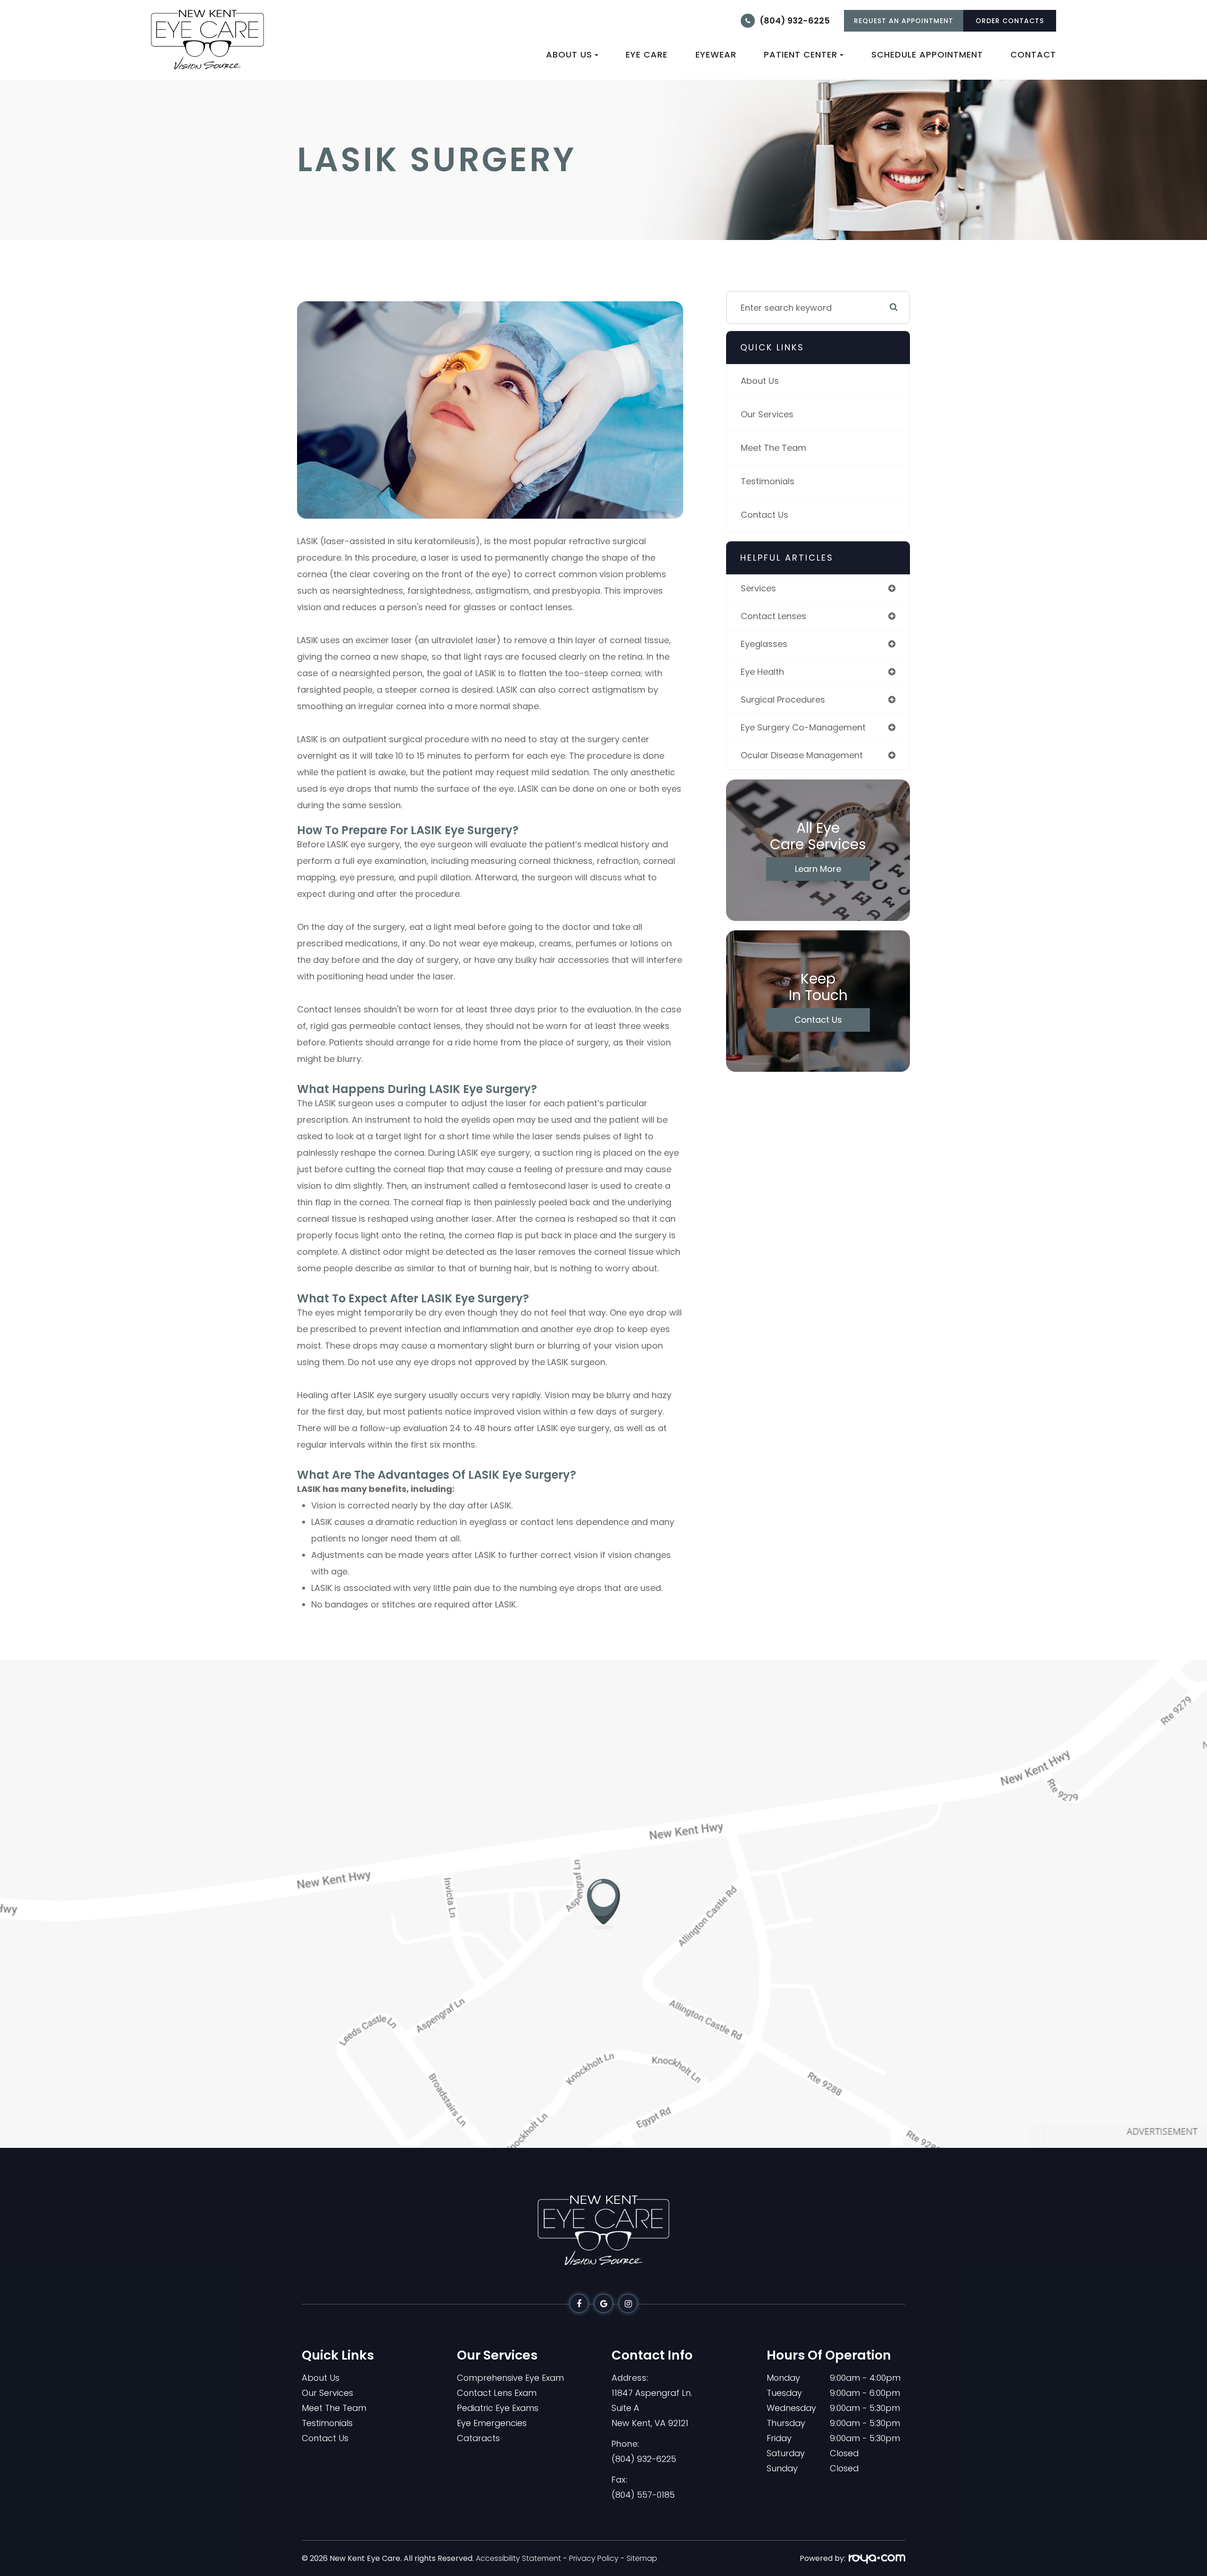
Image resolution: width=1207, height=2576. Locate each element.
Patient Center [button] (801, 54)
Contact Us (765, 515)
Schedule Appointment (927, 54)
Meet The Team (773, 448)
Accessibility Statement (518, 2558)
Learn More (818, 869)
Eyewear (716, 54)
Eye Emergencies (492, 2423)
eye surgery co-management (803, 727)
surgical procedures (783, 700)
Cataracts (478, 2438)
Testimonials (768, 481)
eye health (762, 672)
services (758, 588)
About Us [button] (569, 54)
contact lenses (773, 616)
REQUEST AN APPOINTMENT (904, 21)
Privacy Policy (594, 2558)
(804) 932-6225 (795, 21)
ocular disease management (802, 755)
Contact (1033, 54)
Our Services (767, 414)
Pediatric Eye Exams (498, 2408)
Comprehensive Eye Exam (510, 2378)
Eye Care (647, 54)
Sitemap (642, 2558)
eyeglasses (764, 644)
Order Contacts (1010, 21)
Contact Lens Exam (497, 2393)
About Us (760, 381)
